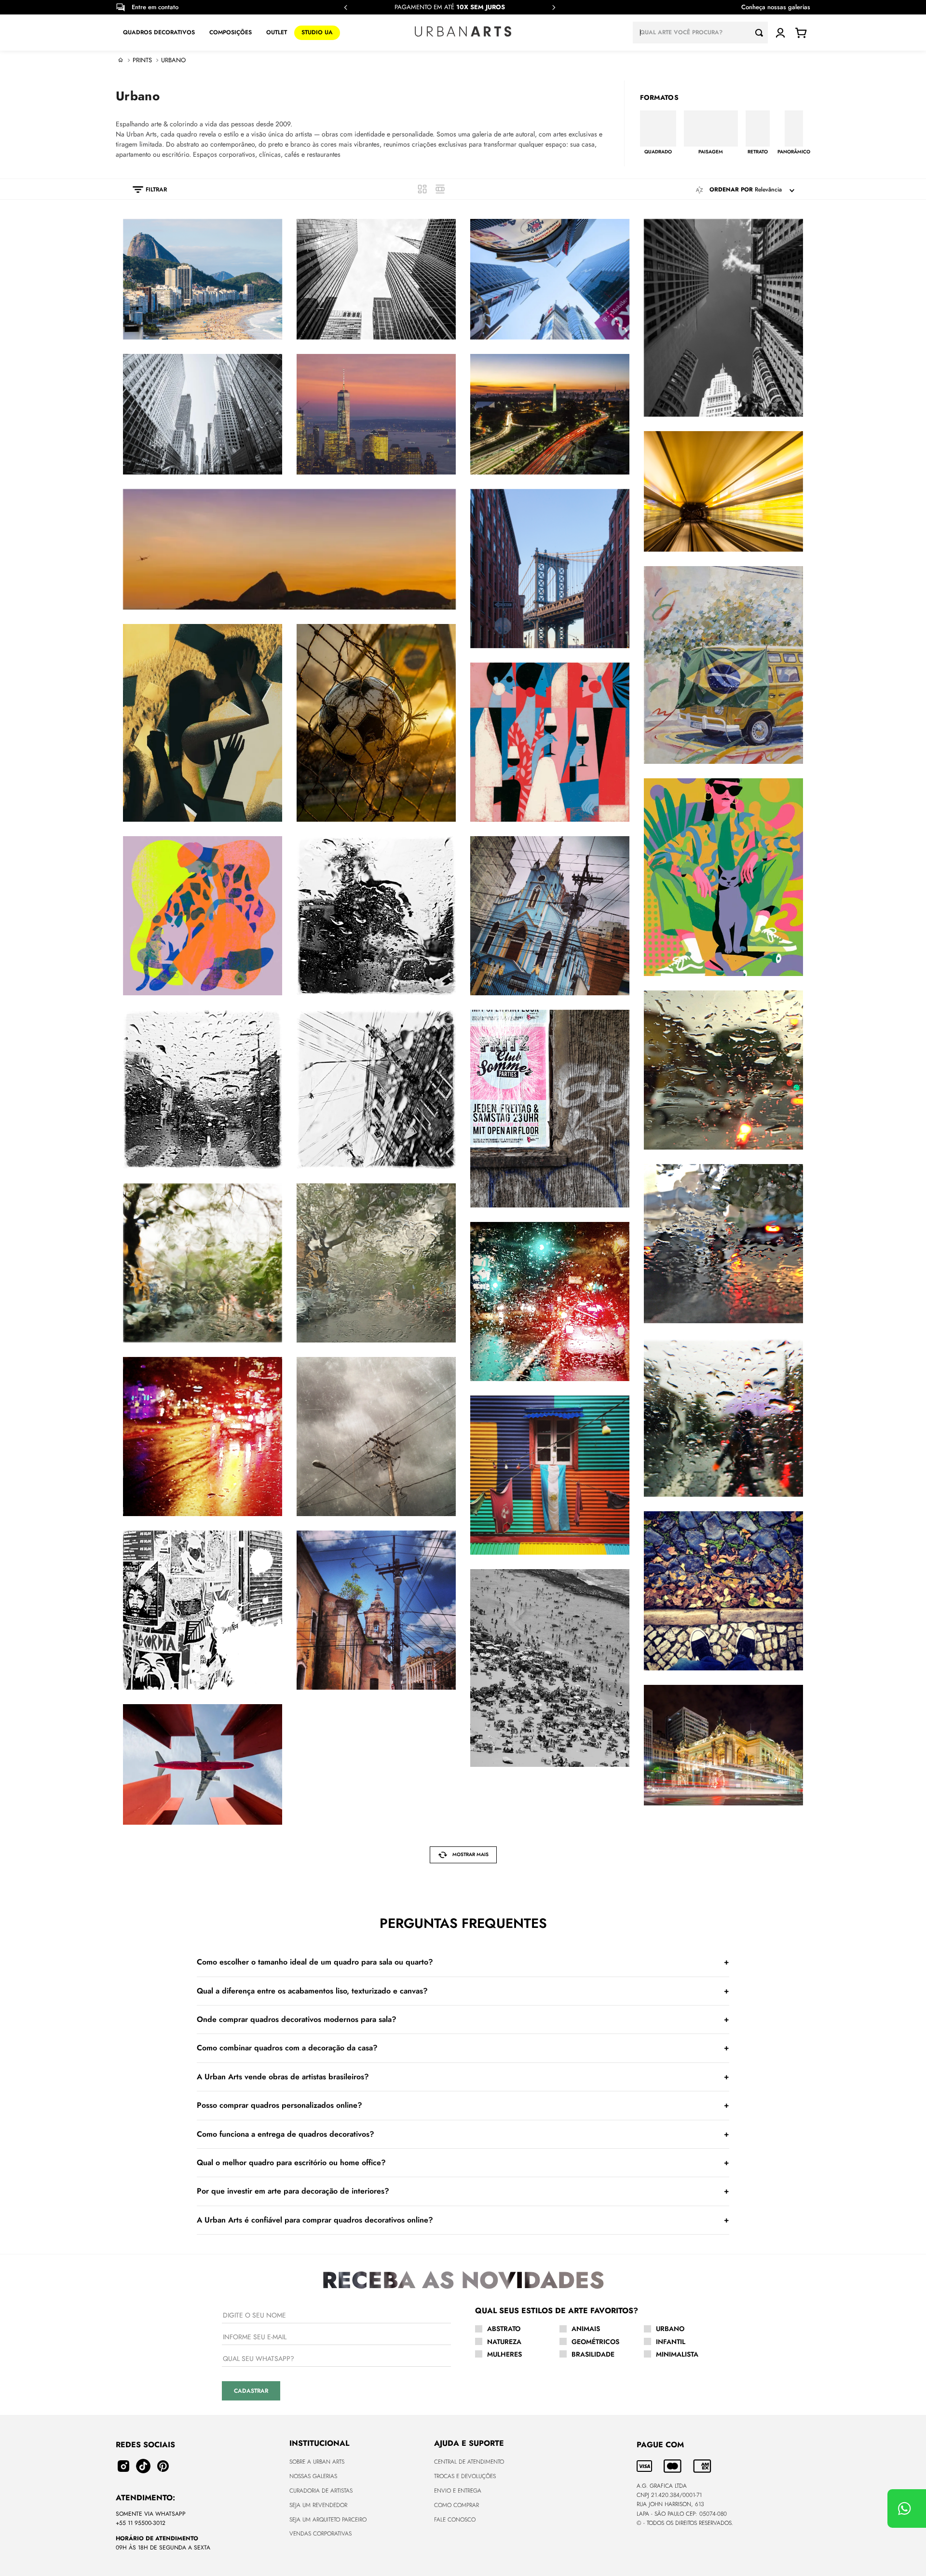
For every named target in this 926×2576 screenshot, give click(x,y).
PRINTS (142, 60)
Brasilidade (593, 2354)
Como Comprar (456, 2505)
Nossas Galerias (313, 2476)
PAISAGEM (711, 151)
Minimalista (677, 2354)
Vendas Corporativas (320, 2534)
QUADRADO (658, 151)
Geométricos (595, 2342)
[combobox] (700, 33)
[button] (145, 190)
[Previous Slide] (346, 7)
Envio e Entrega (458, 2491)
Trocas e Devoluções (465, 2476)
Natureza (504, 2342)
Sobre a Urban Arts (317, 2462)
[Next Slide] (554, 7)
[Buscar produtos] (762, 33)
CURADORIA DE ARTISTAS (321, 2491)
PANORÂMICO (794, 151)
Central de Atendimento (469, 2462)
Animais (586, 2329)
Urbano (173, 60)
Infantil (671, 2342)
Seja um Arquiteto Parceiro (328, 2520)
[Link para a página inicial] (121, 60)
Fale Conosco (455, 2520)
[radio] (422, 189)
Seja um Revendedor (318, 2505)
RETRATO (758, 151)
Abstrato (504, 2329)
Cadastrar (251, 2391)
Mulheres (504, 2354)
